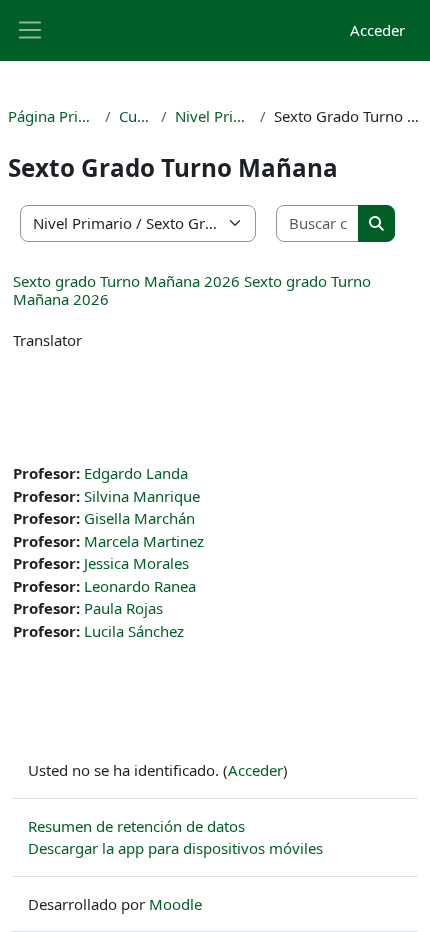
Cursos (136, 116)
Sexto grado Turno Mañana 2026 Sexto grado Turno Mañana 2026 (192, 290)
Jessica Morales (136, 563)
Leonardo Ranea (140, 586)
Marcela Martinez (144, 541)
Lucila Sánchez (134, 631)
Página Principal (52, 116)
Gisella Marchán (139, 518)
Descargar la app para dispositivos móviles (175, 848)
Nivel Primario (213, 116)
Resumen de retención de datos (136, 826)
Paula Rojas (123, 608)
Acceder (377, 30)
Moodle (175, 904)
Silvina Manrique (142, 496)
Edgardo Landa (136, 473)
